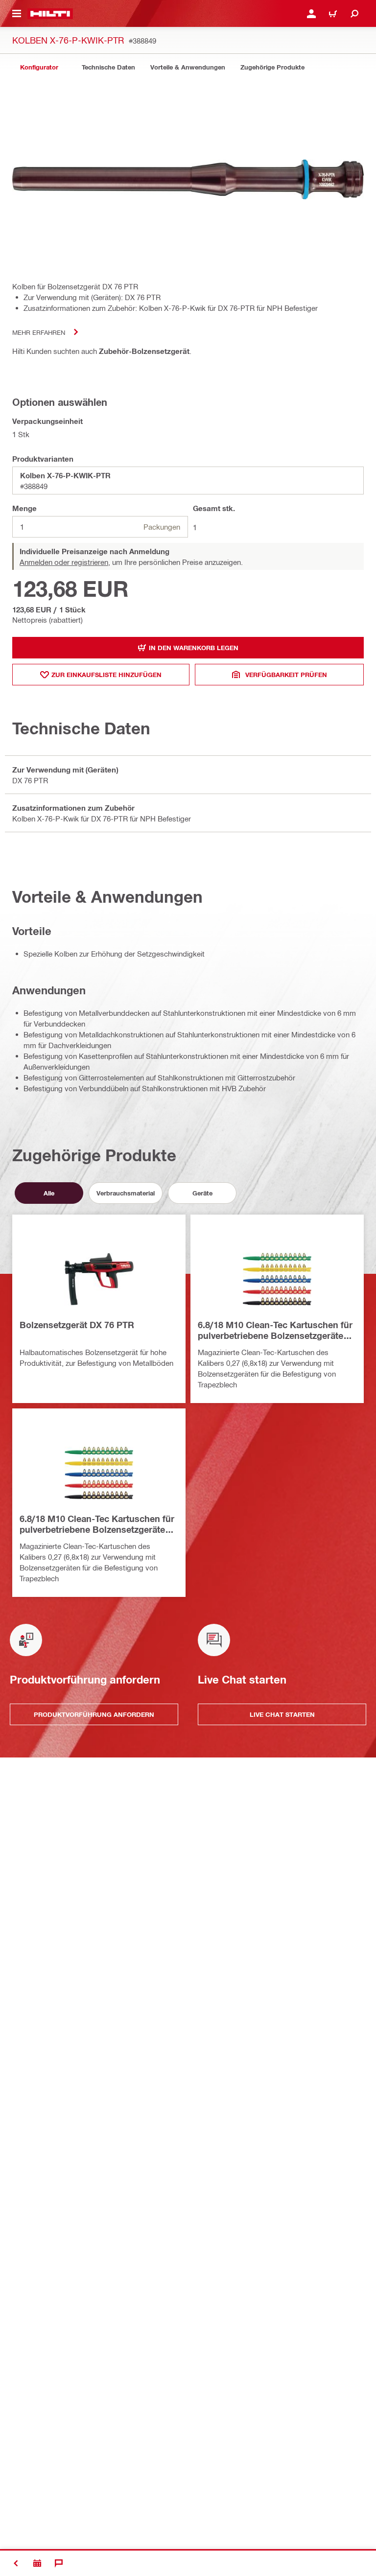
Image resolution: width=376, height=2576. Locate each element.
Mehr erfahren (39, 332)
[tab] (39, 67)
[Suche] (354, 14)
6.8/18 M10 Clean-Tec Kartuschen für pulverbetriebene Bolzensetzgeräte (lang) (275, 1331)
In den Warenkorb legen (194, 648)
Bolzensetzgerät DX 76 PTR (77, 1325)
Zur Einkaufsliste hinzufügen (106, 675)
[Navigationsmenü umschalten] (17, 14)
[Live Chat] (59, 2563)
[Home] (50, 14)
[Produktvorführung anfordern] (37, 2563)
